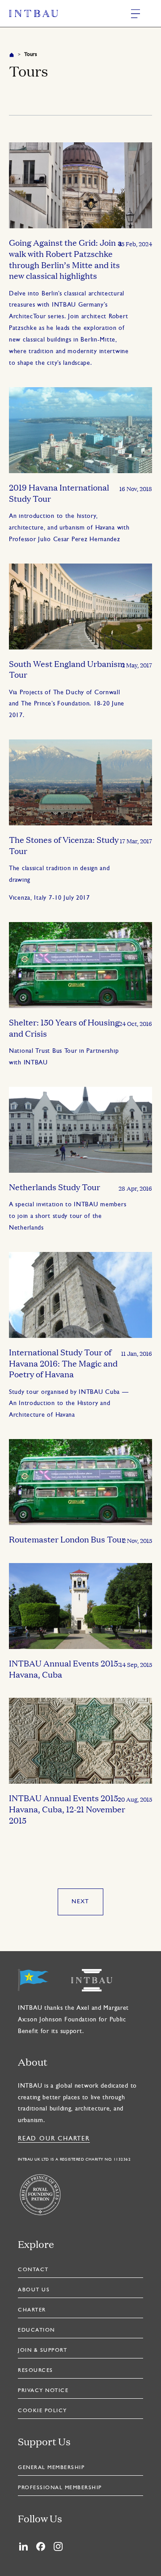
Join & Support (42, 2350)
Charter (32, 2310)
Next (80, 1902)
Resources (36, 2371)
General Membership (51, 2468)
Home (12, 55)
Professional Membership (60, 2488)
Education (36, 2330)
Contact (33, 2270)
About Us (34, 2290)
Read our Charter (54, 2139)
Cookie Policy (42, 2411)
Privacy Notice (43, 2391)
